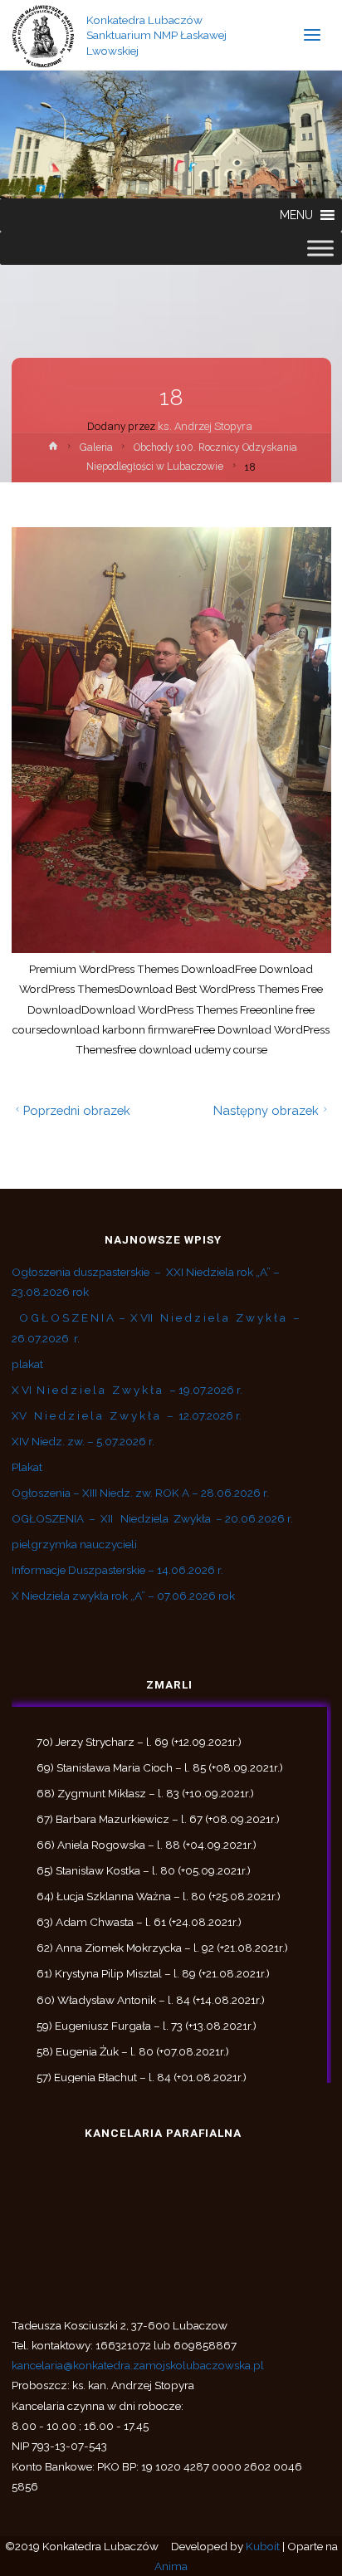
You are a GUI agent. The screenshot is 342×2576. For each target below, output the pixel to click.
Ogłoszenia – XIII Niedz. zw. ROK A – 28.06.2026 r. (140, 1493)
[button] (296, 215)
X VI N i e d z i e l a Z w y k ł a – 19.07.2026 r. (127, 1390)
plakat (27, 1364)
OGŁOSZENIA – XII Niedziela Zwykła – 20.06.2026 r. (152, 1518)
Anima (171, 2566)
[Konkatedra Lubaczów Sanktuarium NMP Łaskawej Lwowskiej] (44, 35)
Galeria (96, 447)
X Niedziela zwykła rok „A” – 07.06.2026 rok (123, 1596)
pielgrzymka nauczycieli (74, 1544)
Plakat (27, 1467)
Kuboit (263, 2546)
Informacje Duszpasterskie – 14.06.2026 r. (117, 1570)
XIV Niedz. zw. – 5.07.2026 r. (83, 1441)
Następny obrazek (266, 1110)
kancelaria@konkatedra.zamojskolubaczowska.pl (138, 2365)
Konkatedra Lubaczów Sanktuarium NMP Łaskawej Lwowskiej (156, 35)
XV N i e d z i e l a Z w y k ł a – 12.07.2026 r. (127, 1415)
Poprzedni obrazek (77, 1110)
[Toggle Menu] (320, 248)
